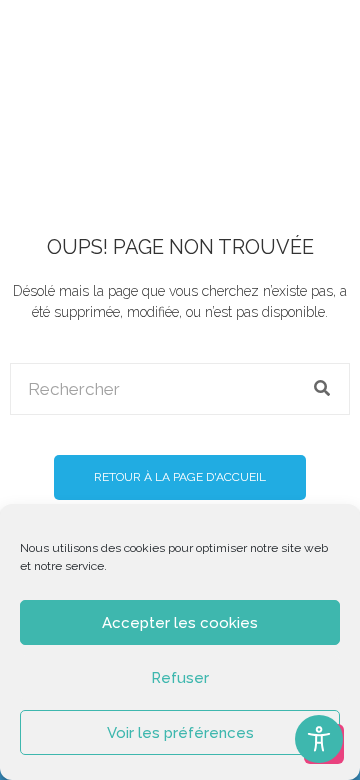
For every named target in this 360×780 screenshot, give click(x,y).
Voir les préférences (180, 733)
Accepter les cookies (180, 623)
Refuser (180, 678)
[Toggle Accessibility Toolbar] (319, 739)
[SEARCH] (323, 389)
